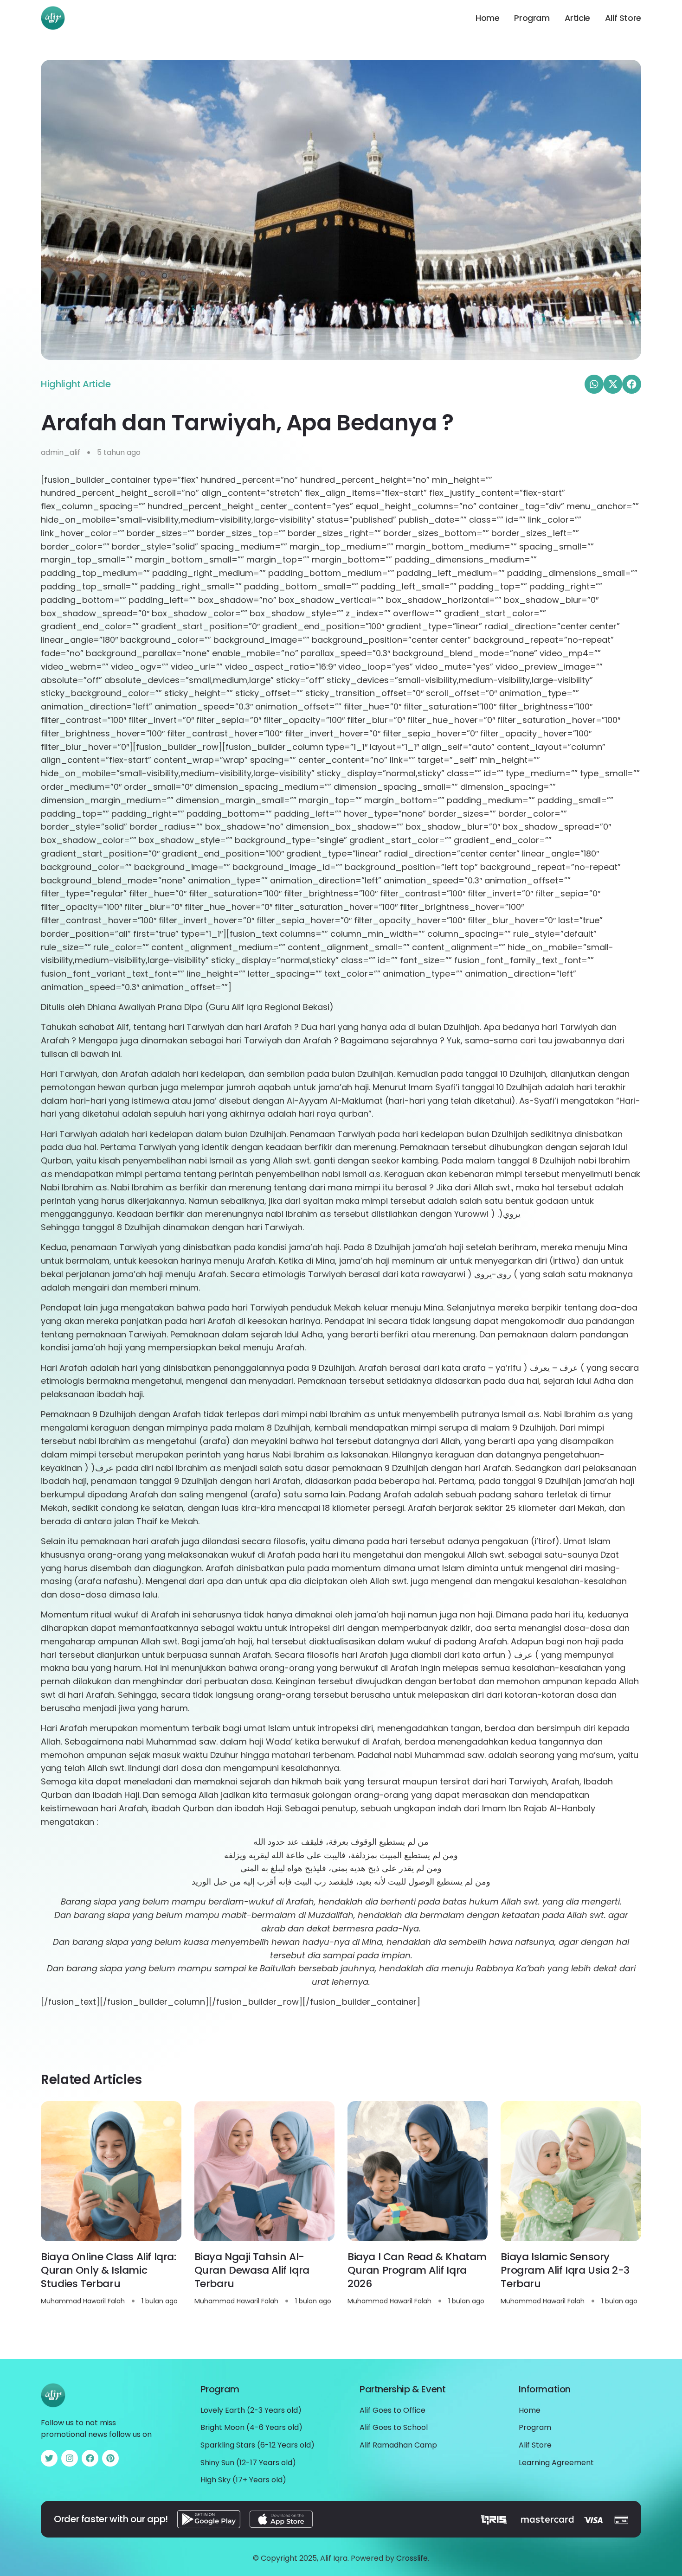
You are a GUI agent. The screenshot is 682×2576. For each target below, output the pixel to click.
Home (487, 18)
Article (577, 18)
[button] (594, 384)
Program (532, 18)
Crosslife (412, 2558)
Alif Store (623, 18)
